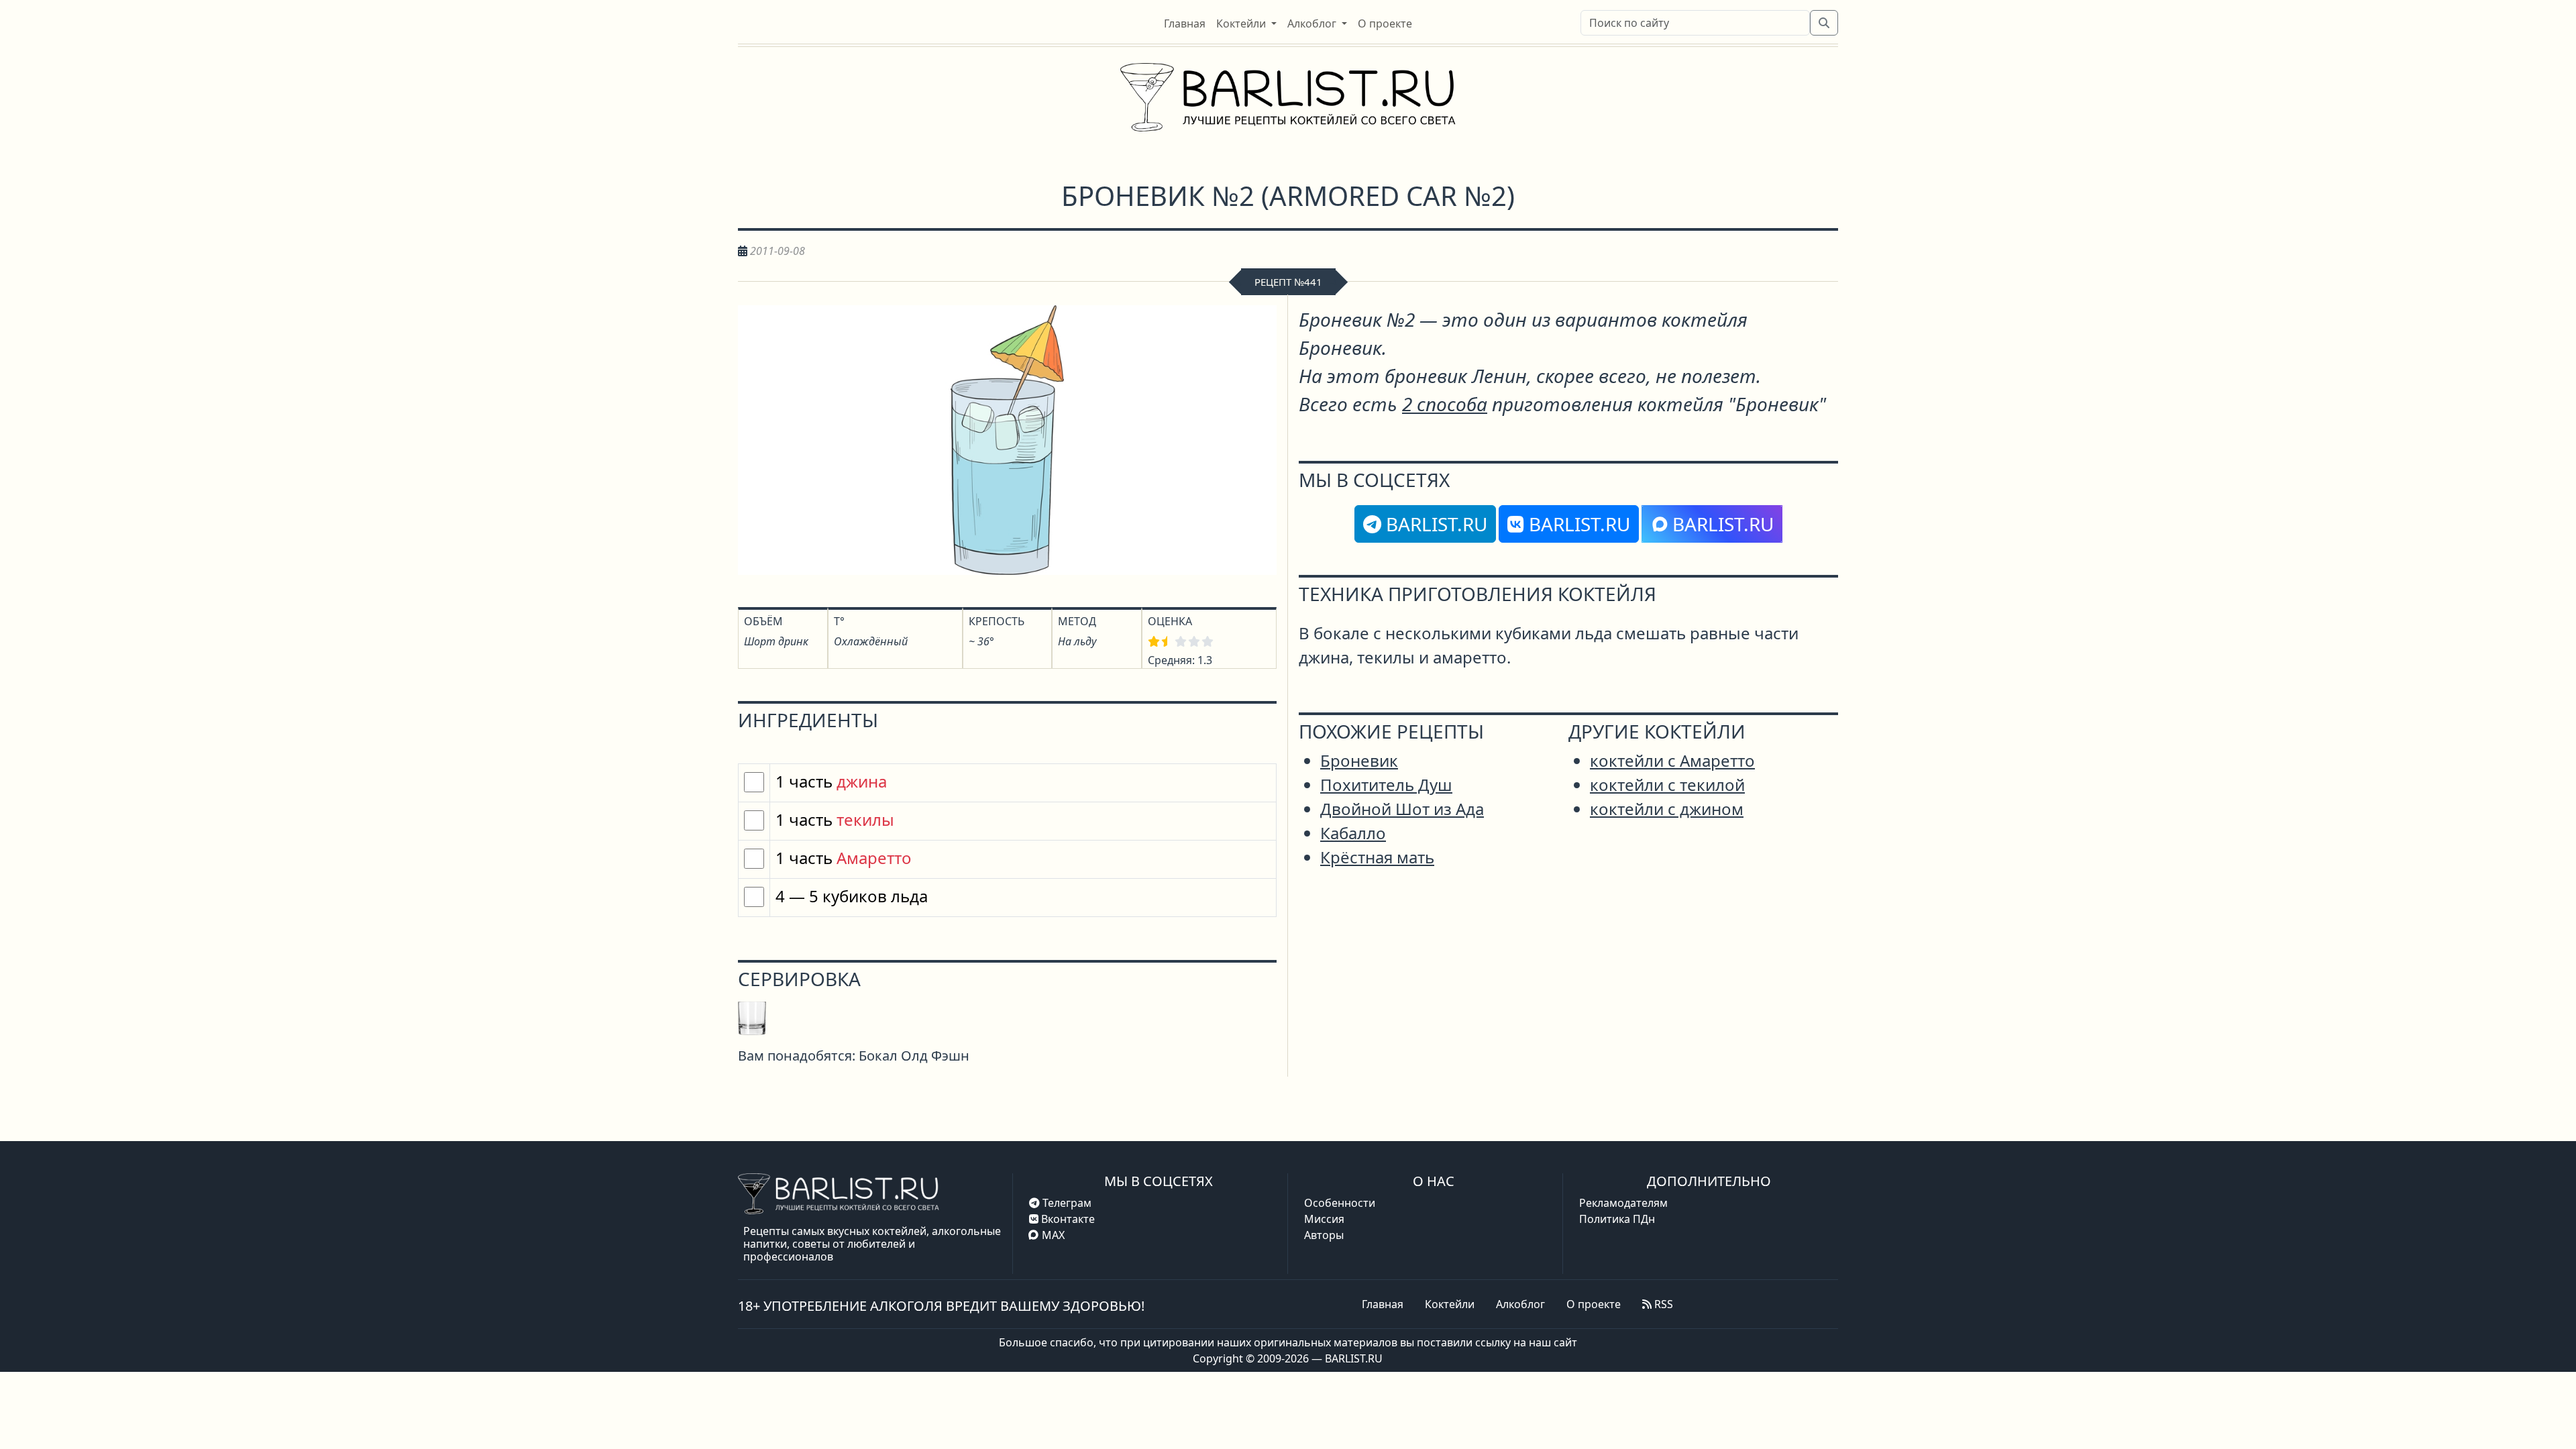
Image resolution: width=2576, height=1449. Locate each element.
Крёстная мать (1377, 857)
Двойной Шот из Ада (1402, 809)
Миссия (1324, 1219)
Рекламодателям (1623, 1203)
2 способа (1445, 404)
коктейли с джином (1667, 809)
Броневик (1359, 760)
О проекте (1594, 1304)
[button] (1246, 23)
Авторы (1324, 1235)
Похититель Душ (1386, 785)
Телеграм (1066, 1203)
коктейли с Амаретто (1672, 760)
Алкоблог (1520, 1304)
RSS (1662, 1304)
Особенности (1340, 1203)
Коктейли (1450, 1304)
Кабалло (1353, 833)
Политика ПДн (1617, 1219)
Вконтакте (1067, 1219)
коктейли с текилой (1667, 785)
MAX (1053, 1235)
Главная (1383, 1304)
